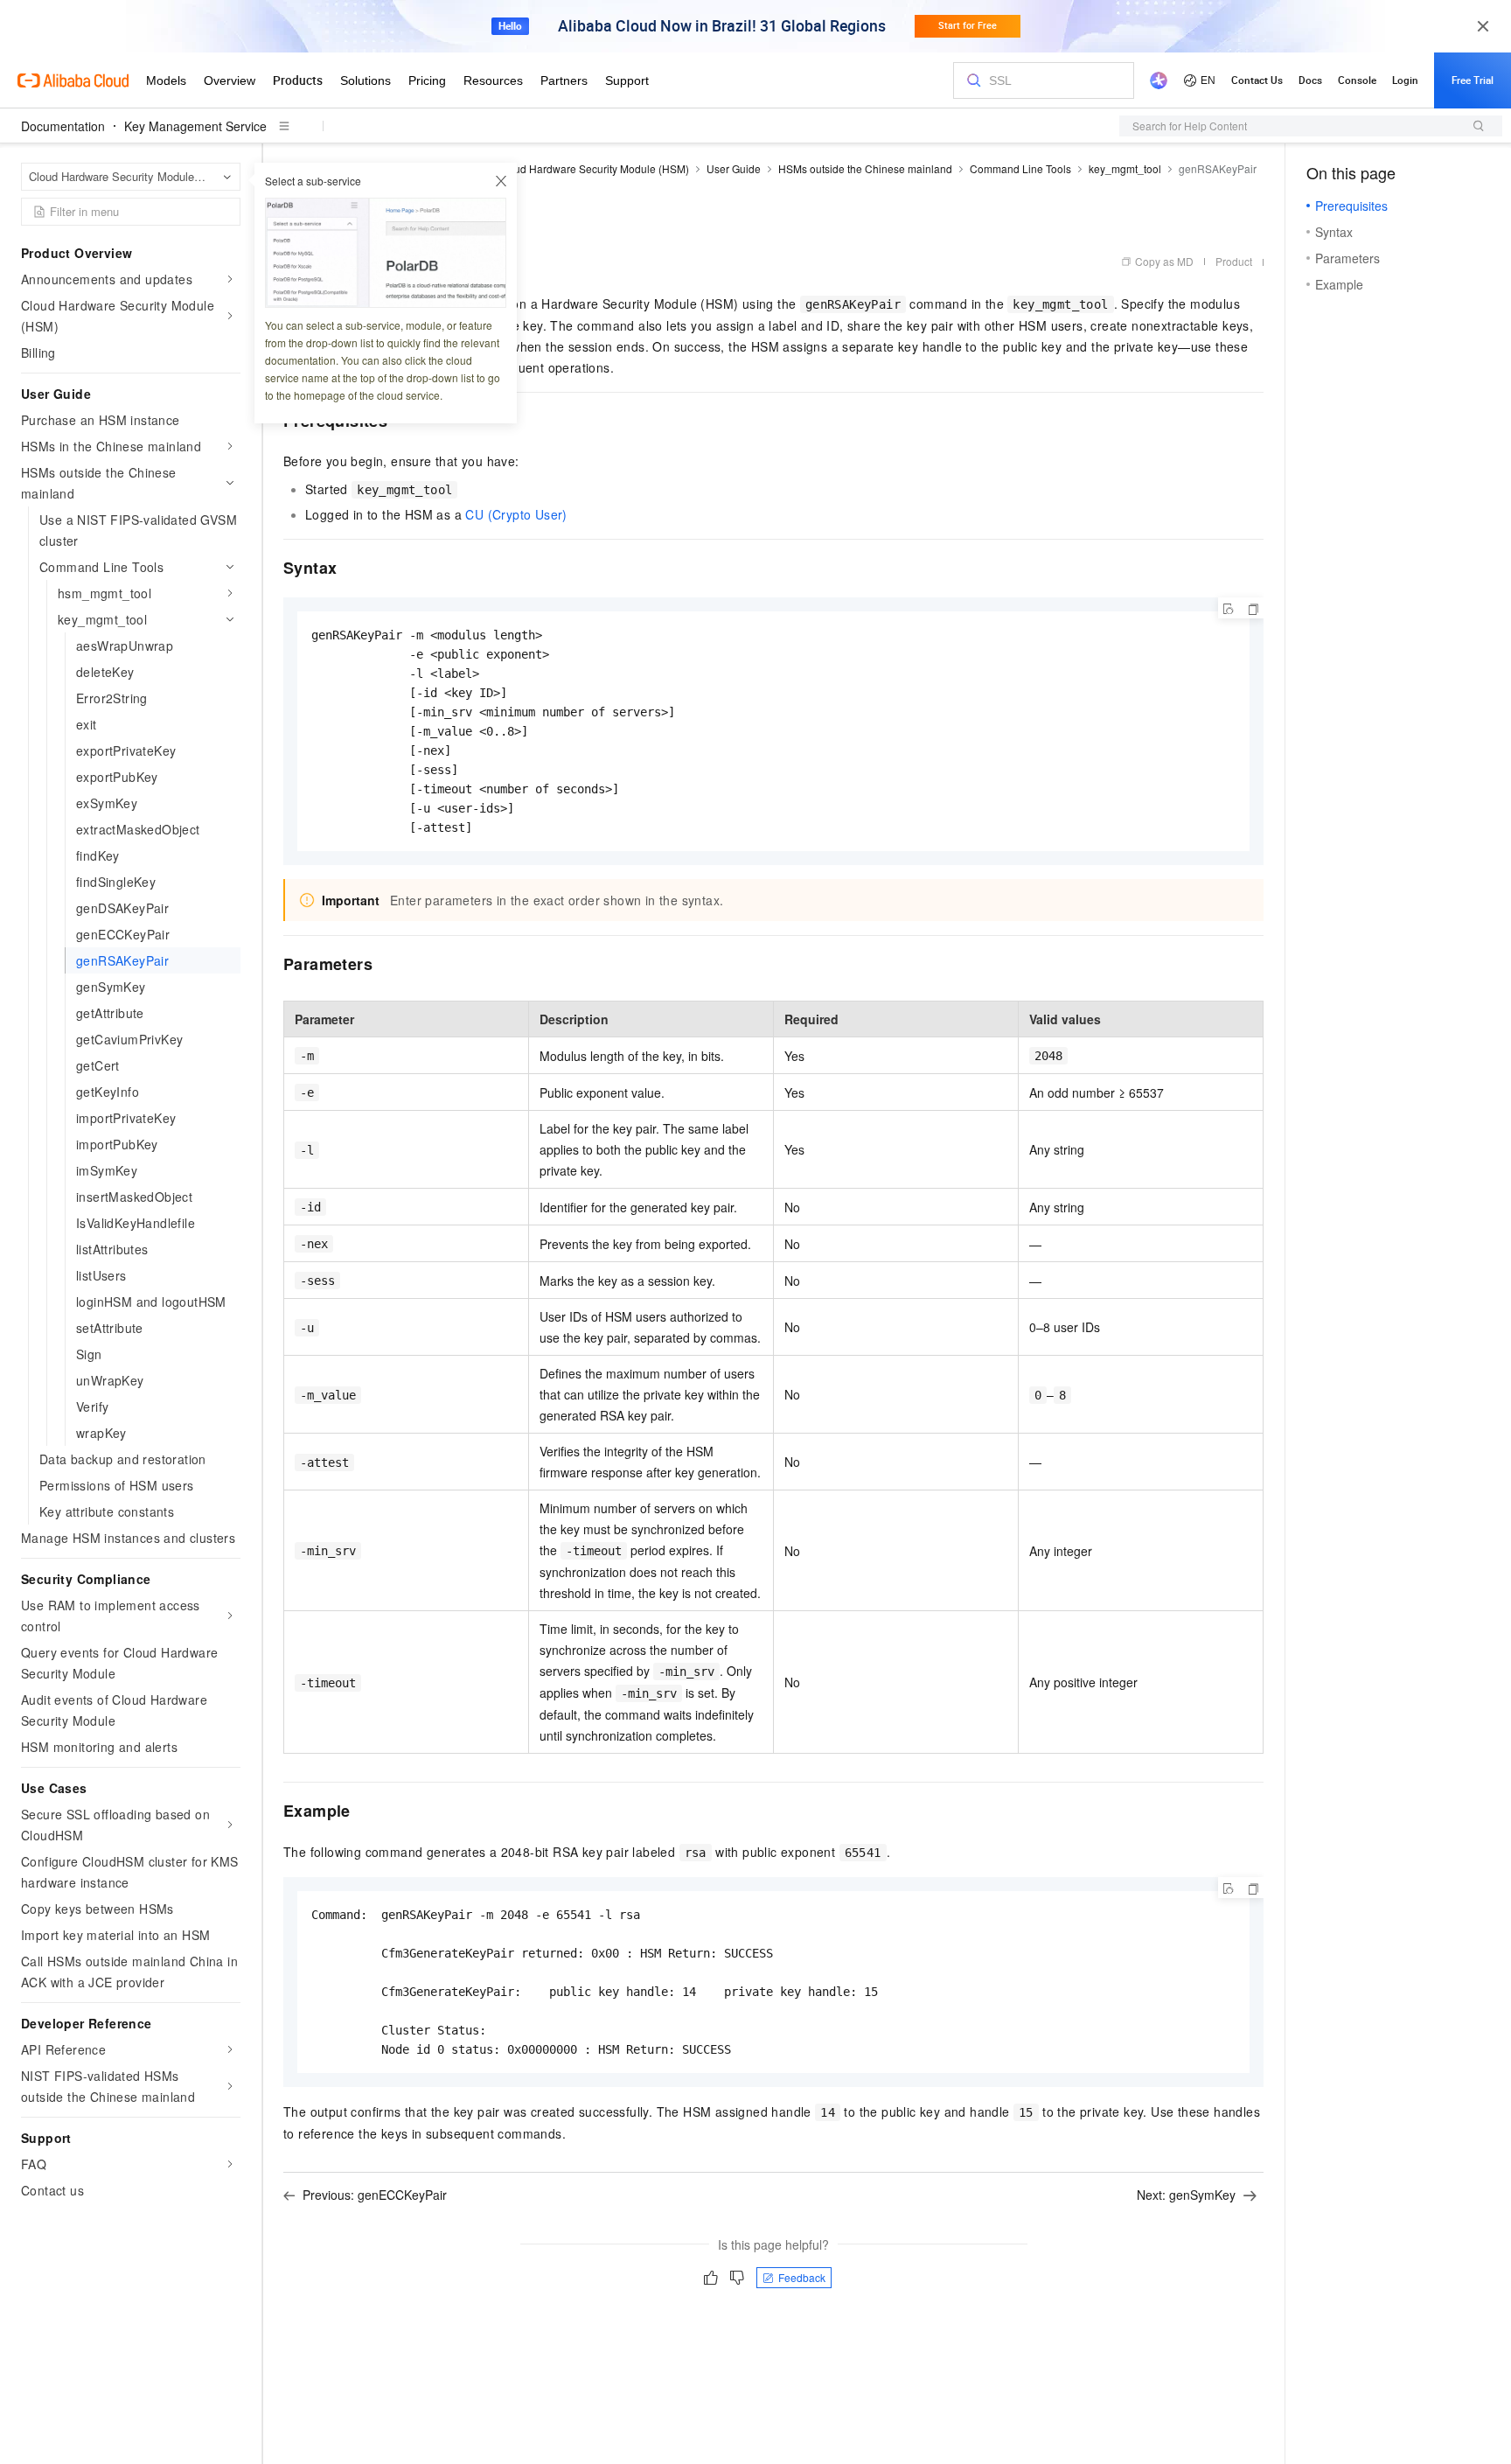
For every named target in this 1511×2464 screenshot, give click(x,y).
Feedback (802, 2277)
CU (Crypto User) (516, 514)
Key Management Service (195, 126)
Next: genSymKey (1186, 2195)
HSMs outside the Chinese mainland (865, 168)
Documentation (63, 126)
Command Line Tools (1020, 168)
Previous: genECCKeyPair (375, 2195)
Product (1234, 261)
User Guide (734, 168)
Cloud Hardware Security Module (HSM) (593, 168)
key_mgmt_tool (1125, 168)
